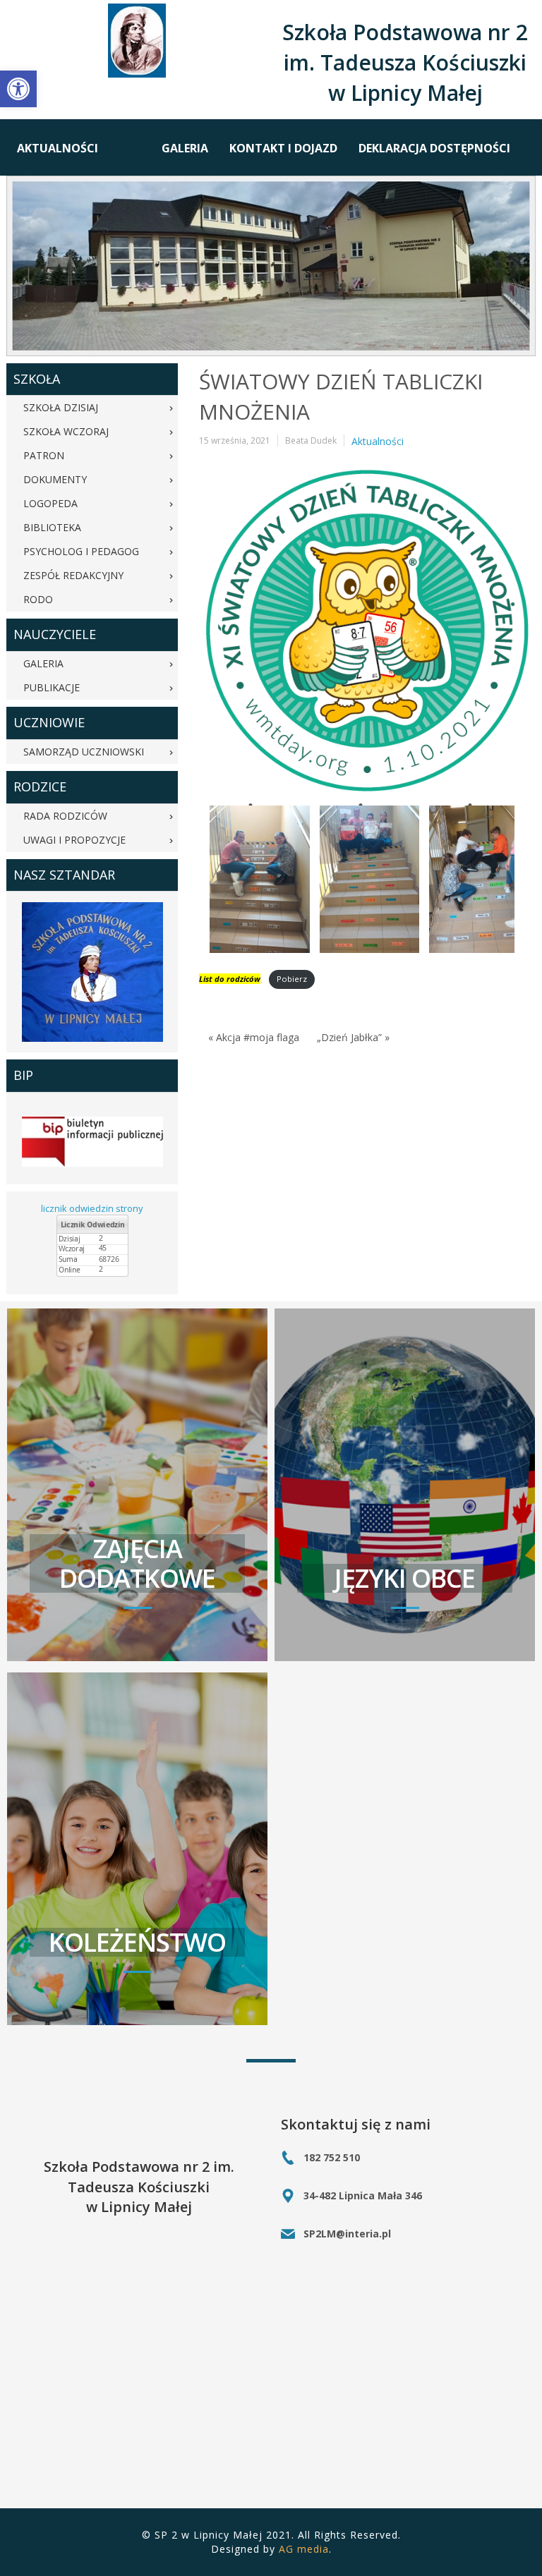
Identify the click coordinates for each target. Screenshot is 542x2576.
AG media (304, 2549)
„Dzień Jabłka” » (353, 1037)
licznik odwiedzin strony (92, 1208)
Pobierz (292, 979)
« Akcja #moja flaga (254, 1037)
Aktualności (378, 441)
